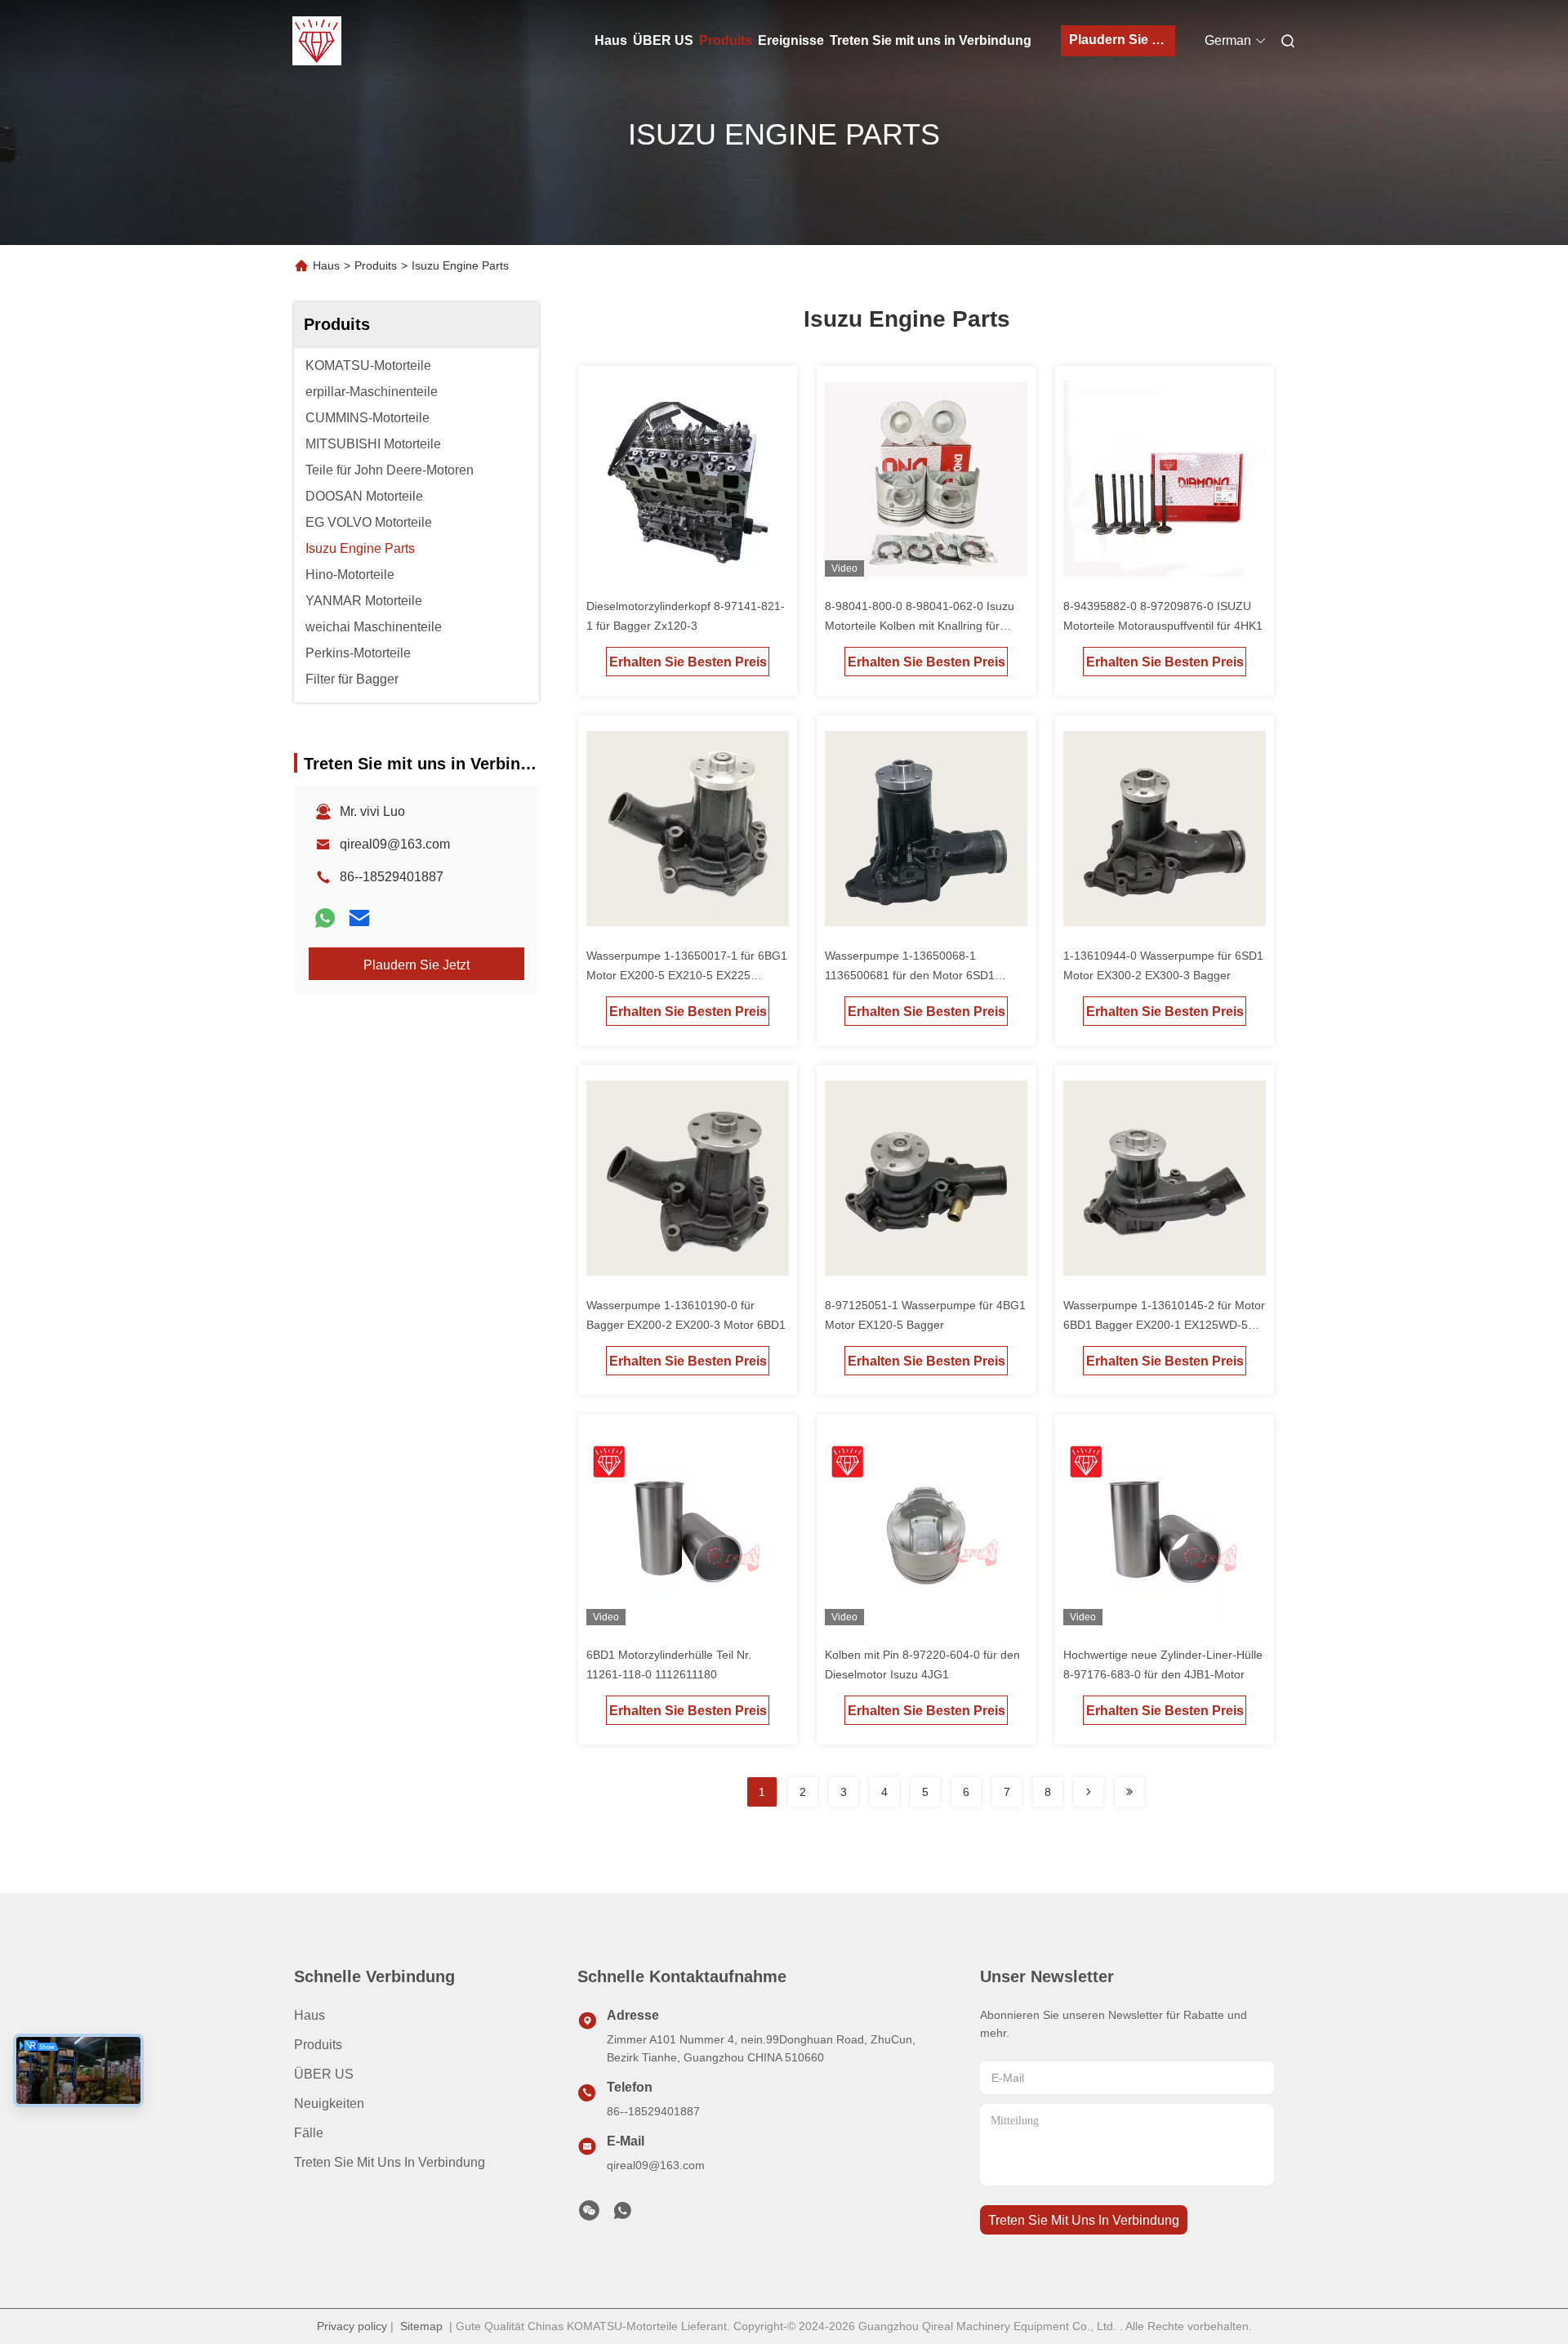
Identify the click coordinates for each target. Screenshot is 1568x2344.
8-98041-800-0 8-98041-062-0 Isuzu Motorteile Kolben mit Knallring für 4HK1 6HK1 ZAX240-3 (920, 626)
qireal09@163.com (395, 844)
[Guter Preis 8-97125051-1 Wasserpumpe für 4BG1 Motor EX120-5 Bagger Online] (926, 1181)
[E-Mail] (359, 918)
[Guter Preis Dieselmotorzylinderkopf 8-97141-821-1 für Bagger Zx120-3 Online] (688, 482)
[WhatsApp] (325, 918)
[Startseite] (317, 41)
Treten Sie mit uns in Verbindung (931, 40)
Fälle (309, 2133)
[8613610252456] (622, 2215)
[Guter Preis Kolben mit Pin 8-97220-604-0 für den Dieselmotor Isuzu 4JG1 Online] (926, 1531)
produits (318, 2045)
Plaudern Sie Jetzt (1122, 40)
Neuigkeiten (329, 2103)
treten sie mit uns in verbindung (1084, 2220)
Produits (726, 40)
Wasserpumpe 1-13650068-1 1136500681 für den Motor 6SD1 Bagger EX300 (910, 975)
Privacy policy (352, 2326)
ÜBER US (663, 40)
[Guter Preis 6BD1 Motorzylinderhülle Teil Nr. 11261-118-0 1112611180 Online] (688, 1531)
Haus (611, 40)
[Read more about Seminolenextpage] (1089, 1792)
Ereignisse (791, 40)
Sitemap (421, 2326)
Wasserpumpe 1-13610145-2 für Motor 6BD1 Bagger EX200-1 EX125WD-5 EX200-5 (1164, 1325)
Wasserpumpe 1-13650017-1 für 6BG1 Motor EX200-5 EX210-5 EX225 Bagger (687, 975)
